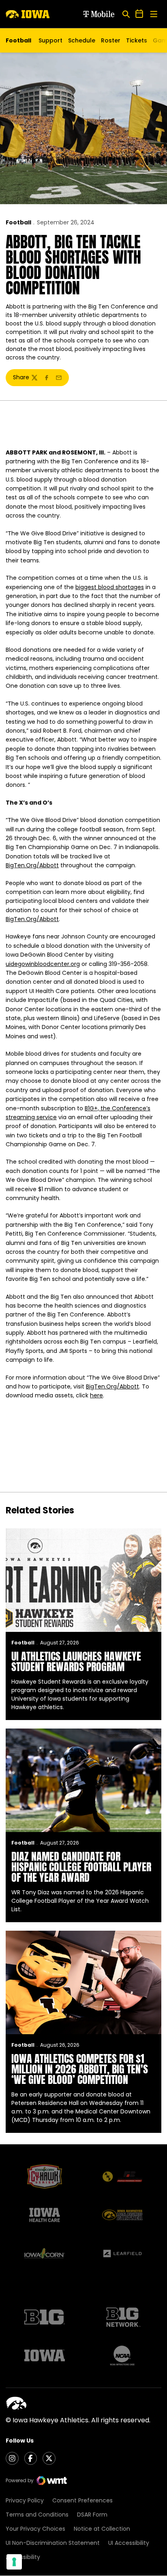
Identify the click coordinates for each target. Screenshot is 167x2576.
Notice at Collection (102, 2529)
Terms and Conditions (37, 2515)
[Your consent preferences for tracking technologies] (14, 2562)
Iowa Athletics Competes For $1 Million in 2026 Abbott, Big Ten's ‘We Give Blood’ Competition (80, 2069)
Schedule (82, 40)
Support (50, 40)
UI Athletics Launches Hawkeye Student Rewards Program (76, 1661)
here (96, 1395)
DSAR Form (92, 2515)
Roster (111, 40)
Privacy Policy (25, 2500)
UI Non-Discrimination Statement (53, 2543)
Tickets (137, 42)
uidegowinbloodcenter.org (43, 964)
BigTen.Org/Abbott (32, 865)
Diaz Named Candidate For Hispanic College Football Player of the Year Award (81, 1867)
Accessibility (23, 2557)
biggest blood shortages (110, 587)
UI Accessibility (129, 2543)
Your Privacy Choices (35, 2529)
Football (18, 222)
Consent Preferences (82, 2500)
